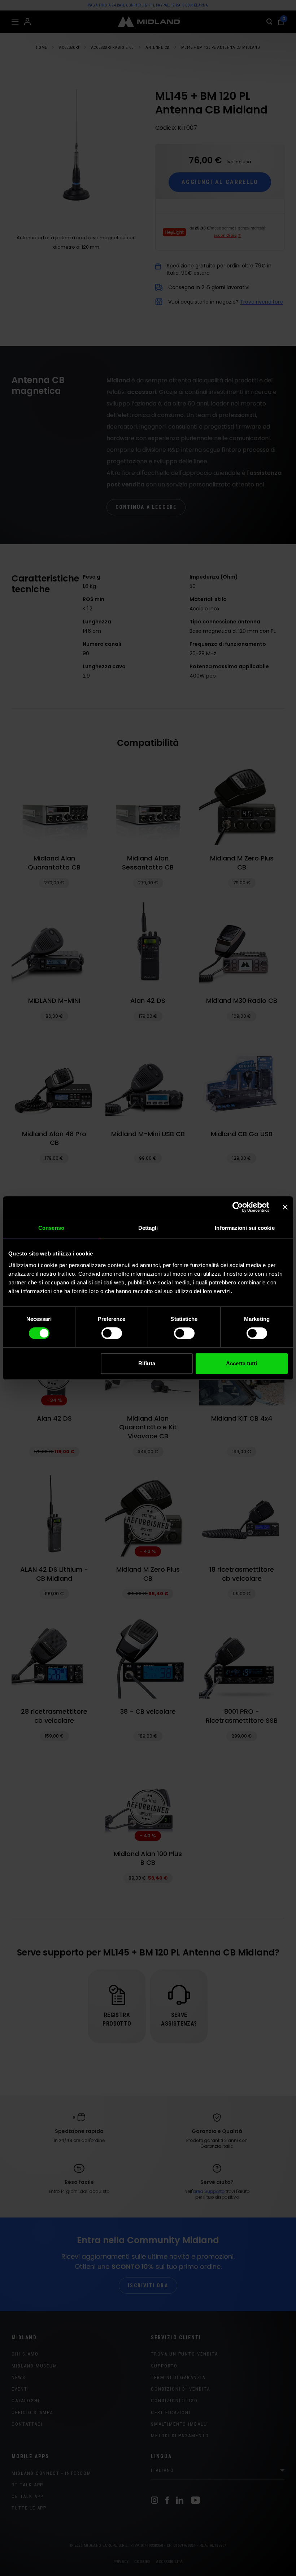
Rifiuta (147, 1363)
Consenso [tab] (51, 1228)
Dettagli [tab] (148, 1228)
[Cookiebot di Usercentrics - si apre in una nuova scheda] (238, 1207)
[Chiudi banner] (285, 1207)
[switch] (112, 1333)
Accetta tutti (241, 1363)
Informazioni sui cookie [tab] (245, 1228)
